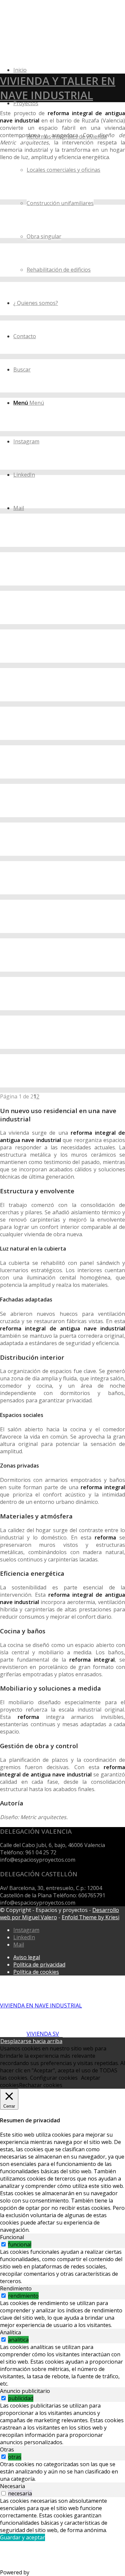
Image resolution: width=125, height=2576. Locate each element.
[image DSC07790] (62, 492)
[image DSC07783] (62, 376)
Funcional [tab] (12, 2237)
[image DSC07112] (62, 337)
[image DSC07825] (62, 1032)
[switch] (3, 2244)
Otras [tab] (7, 2450)
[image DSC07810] (62, 801)
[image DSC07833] (62, 1071)
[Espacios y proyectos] (50, 31)
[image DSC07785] (62, 414)
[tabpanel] (62, 2266)
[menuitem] (69, 186)
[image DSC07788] (62, 453)
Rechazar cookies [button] (41, 2085)
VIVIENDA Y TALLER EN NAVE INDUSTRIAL (58, 88)
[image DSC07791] (62, 530)
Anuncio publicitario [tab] (25, 2391)
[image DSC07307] (62, 685)
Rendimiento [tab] (16, 2288)
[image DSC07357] (62, 646)
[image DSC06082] (62, 221)
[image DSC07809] (62, 762)
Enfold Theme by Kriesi (90, 1917)
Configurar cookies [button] (54, 2078)
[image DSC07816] (62, 878)
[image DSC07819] (62, 916)
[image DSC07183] (62, 607)
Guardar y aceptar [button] (22, 2537)
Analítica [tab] (10, 2332)
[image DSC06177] (62, 299)
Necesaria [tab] (12, 2486)
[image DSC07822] (62, 994)
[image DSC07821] (62, 955)
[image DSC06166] (62, 569)
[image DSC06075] (62, 723)
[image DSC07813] (62, 839)
